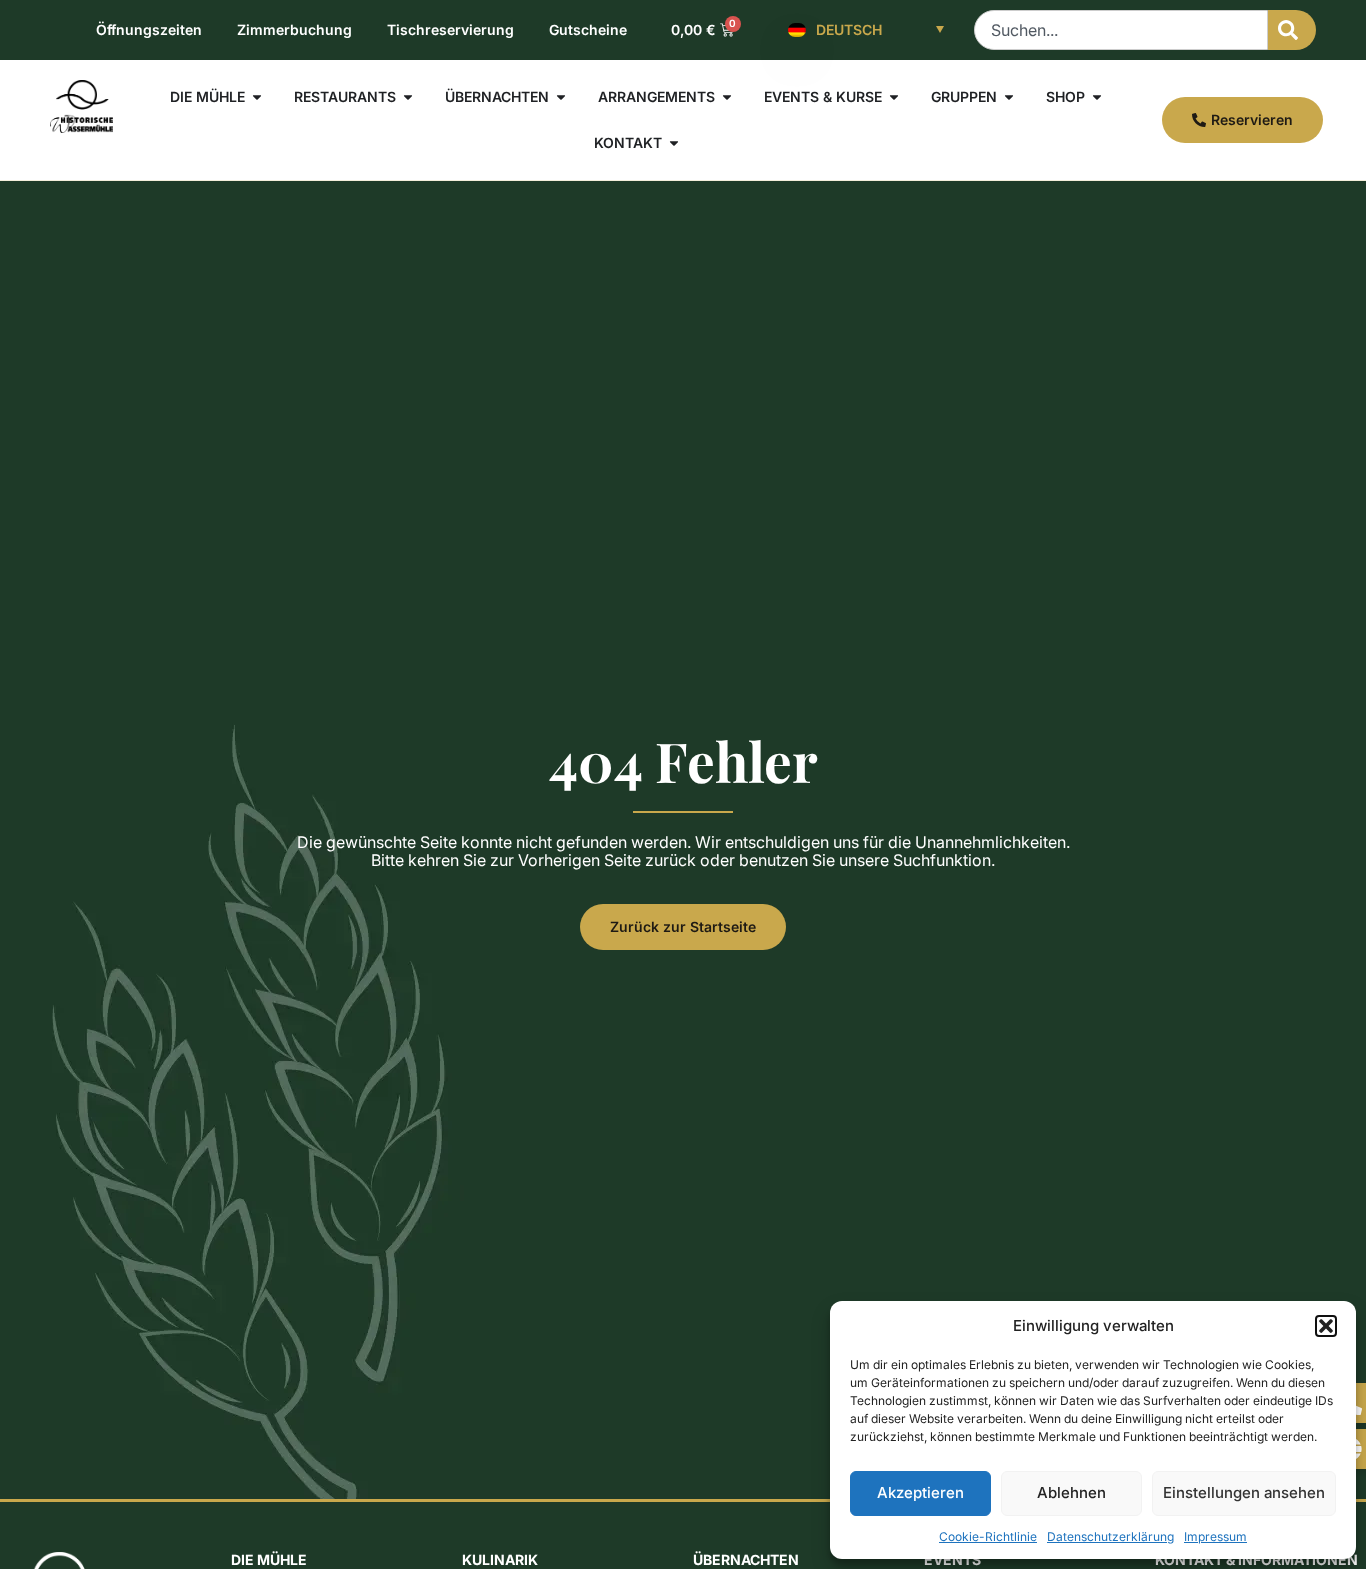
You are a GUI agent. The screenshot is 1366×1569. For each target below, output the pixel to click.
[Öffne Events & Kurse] (894, 97)
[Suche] (1292, 30)
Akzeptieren (920, 1492)
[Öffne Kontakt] (674, 143)
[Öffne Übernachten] (561, 97)
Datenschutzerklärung (1110, 1536)
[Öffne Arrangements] (727, 97)
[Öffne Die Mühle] (257, 97)
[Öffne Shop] (1097, 97)
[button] (1326, 1326)
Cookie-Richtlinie (988, 1536)
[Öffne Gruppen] (1009, 97)
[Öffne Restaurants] (408, 97)
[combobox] (1121, 30)
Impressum (1215, 1536)
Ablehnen (1071, 1492)
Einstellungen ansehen (1244, 1492)
